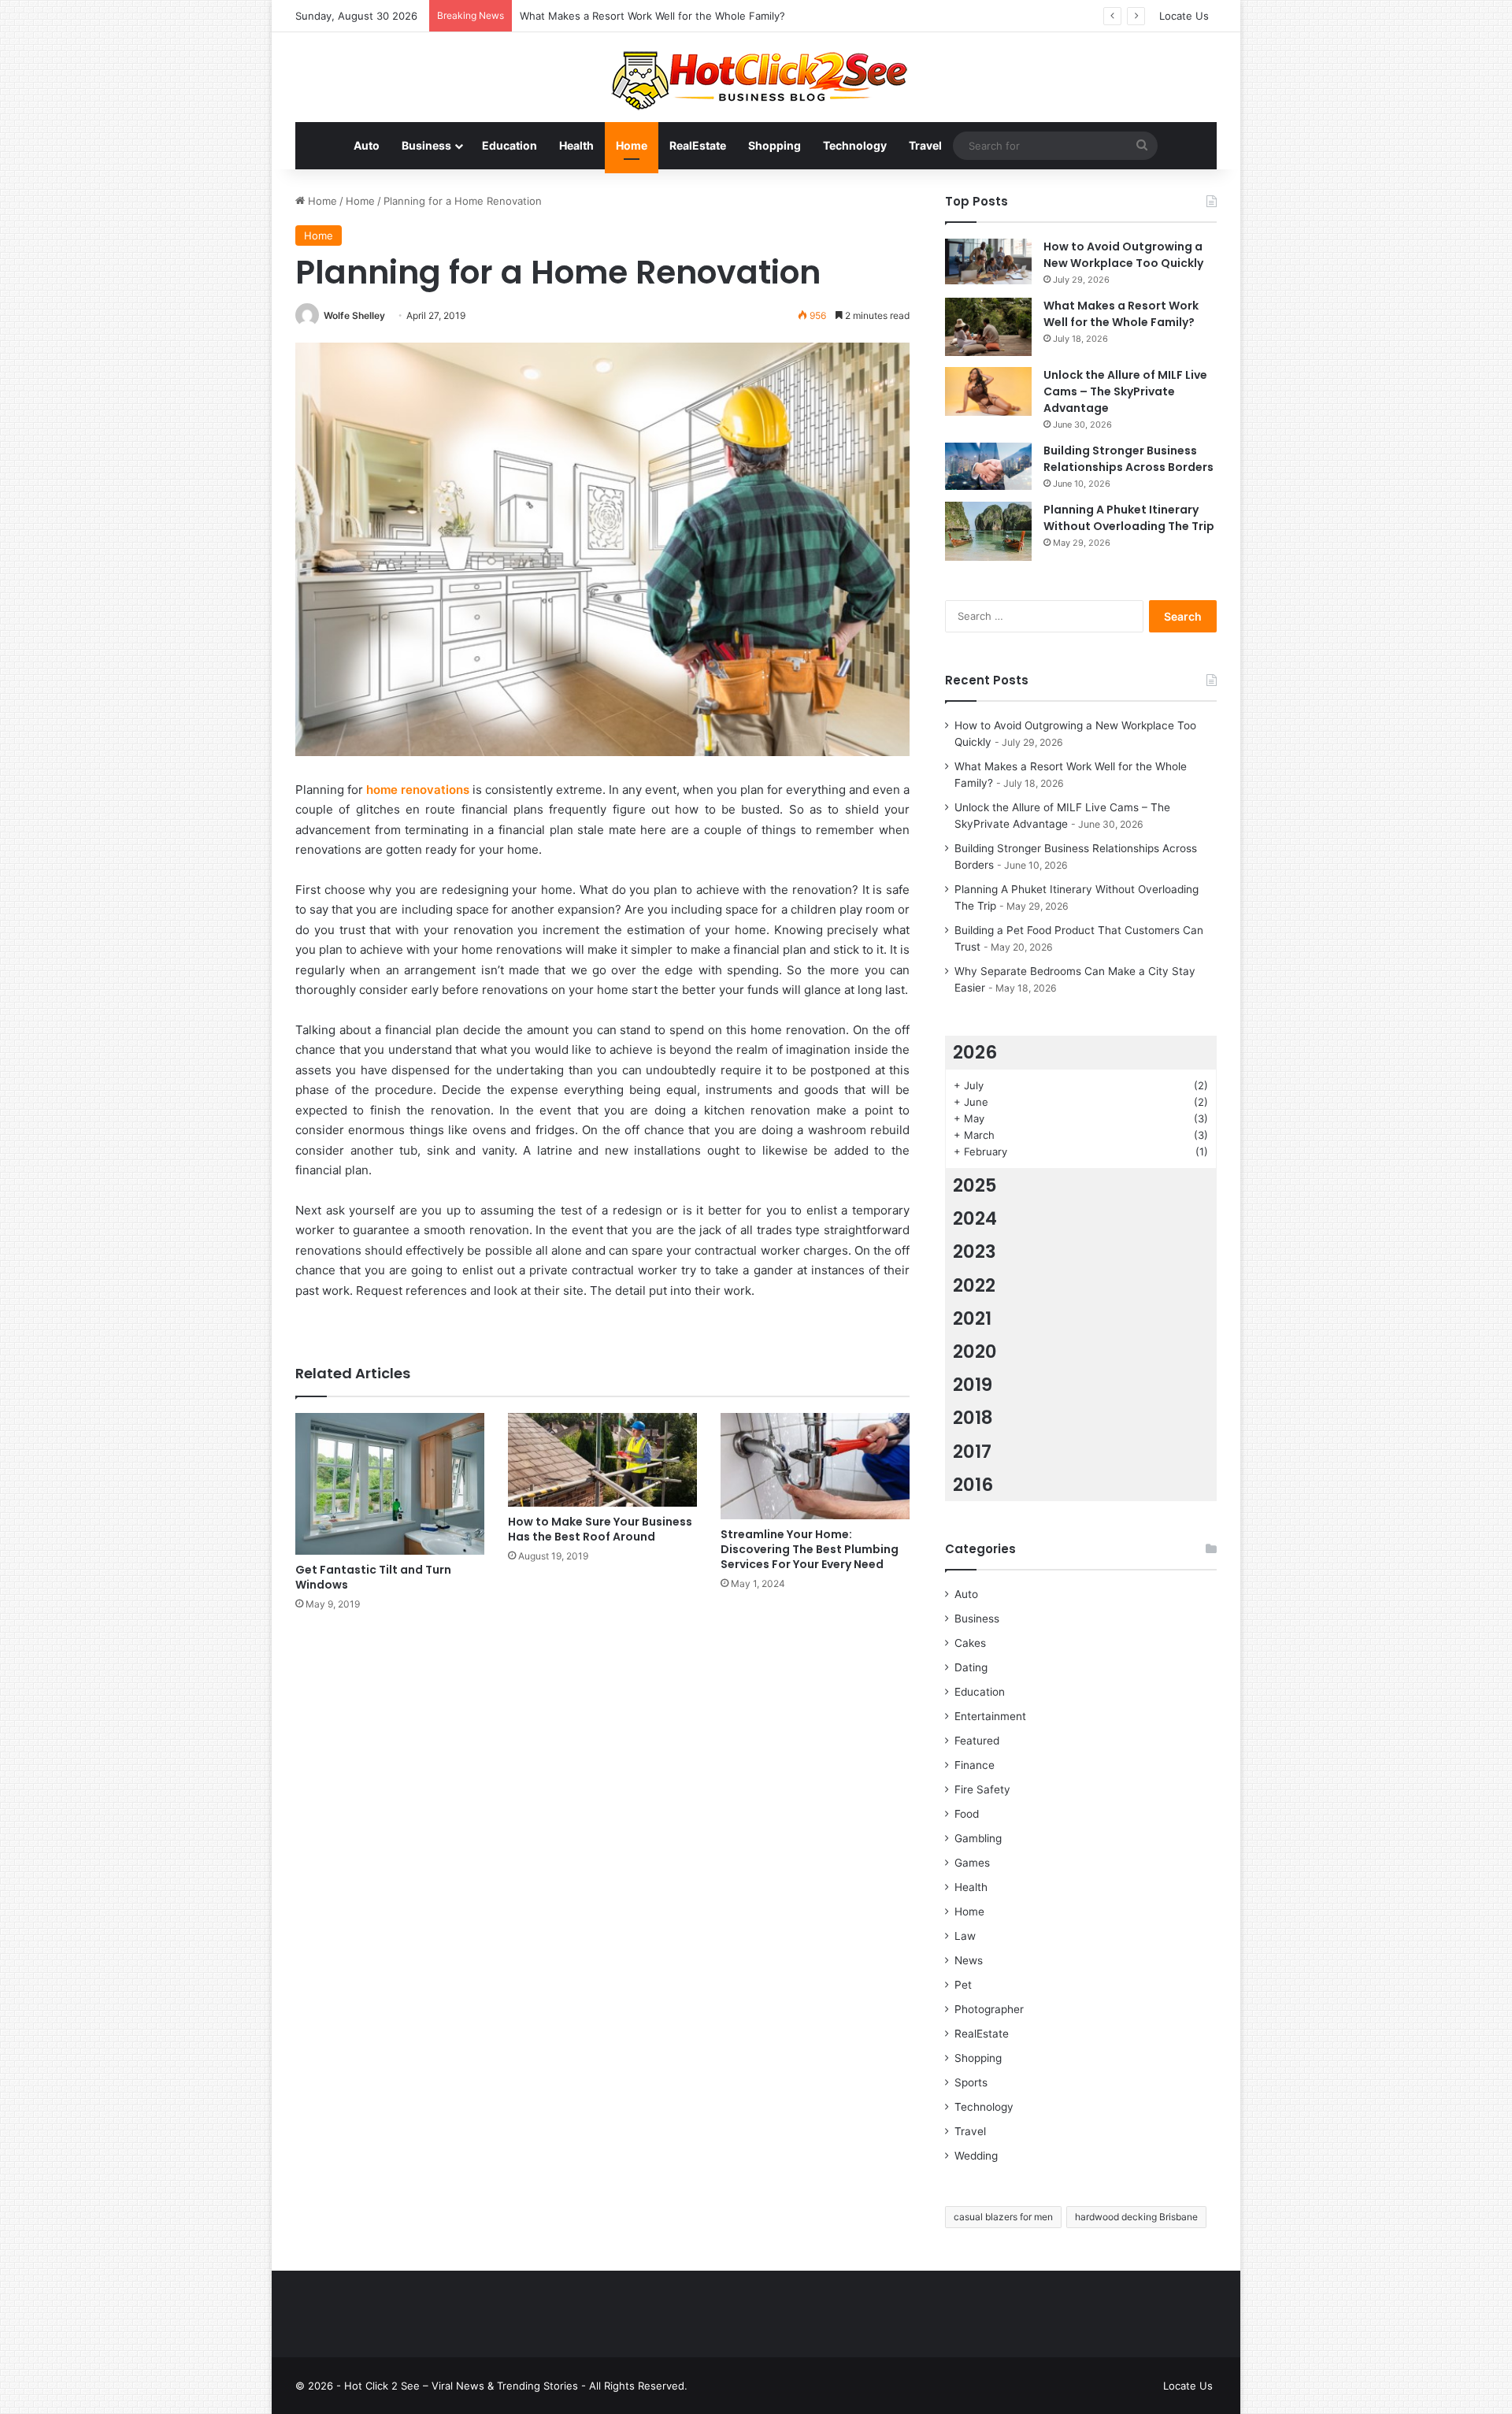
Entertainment (990, 1716)
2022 (974, 1285)
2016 (973, 1485)
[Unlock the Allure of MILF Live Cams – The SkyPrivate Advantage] (988, 391)
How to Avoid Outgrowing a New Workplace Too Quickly (1123, 255)
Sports (971, 2082)
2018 (973, 1418)
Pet (963, 1985)
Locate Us (1184, 16)
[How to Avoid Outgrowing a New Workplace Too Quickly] (988, 261)
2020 (975, 1352)
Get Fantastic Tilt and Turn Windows (373, 1577)
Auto (367, 145)
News (969, 1960)
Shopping (775, 145)
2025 (975, 1185)
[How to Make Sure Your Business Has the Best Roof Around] (602, 1460)
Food (967, 1814)
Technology (855, 145)
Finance (975, 1765)
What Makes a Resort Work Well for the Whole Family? (1121, 314)
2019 (973, 1385)
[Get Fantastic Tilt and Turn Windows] (390, 1484)
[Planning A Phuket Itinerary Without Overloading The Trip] (988, 531)
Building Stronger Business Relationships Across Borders (1128, 459)
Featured (977, 1741)
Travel (925, 145)
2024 (975, 1218)
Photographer (989, 2009)
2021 (972, 1318)
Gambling (978, 1838)
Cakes (970, 1643)
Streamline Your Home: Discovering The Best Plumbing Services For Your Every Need (810, 1549)
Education (510, 145)
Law (965, 1936)
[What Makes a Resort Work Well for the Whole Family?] (988, 327)
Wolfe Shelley (354, 315)
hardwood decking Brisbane (1136, 2217)
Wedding (976, 2156)
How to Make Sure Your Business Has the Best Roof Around (600, 1529)
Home (632, 145)
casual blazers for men (1003, 2217)
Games (972, 1863)
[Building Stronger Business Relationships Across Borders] (988, 467)
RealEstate (698, 145)
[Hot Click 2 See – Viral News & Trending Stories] (756, 77)
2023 (975, 1251)
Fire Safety (982, 1789)
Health (576, 145)
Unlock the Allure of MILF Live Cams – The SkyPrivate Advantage (679, 16)
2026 (975, 1052)
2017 (972, 1452)
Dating (971, 1667)
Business (426, 145)
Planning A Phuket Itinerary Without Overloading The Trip (1129, 518)
